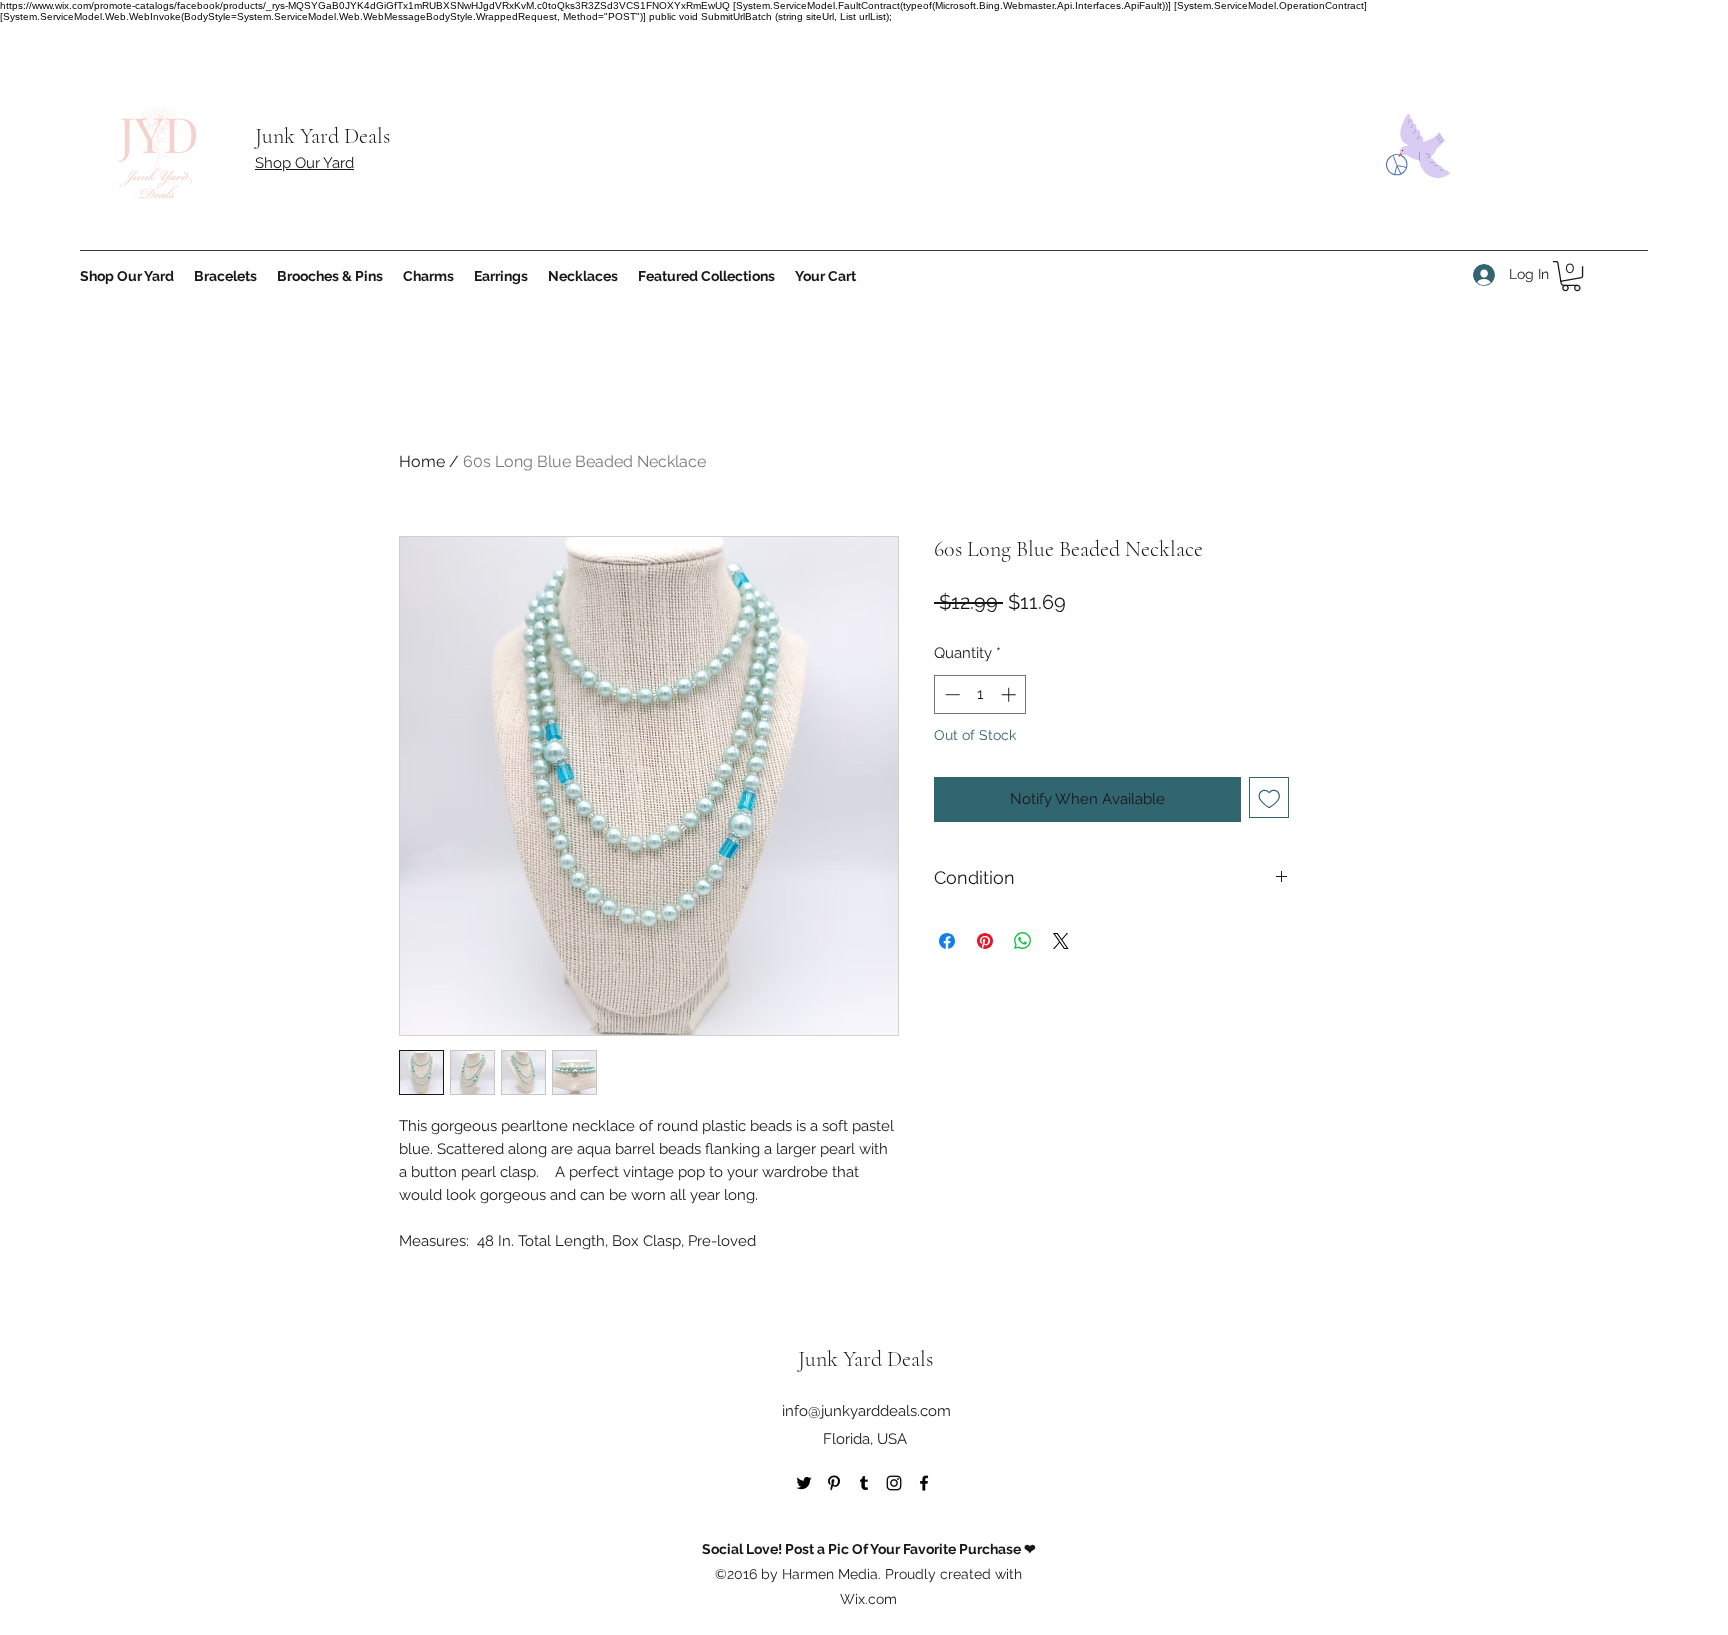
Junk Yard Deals (322, 136)
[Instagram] (894, 1483)
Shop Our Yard (304, 163)
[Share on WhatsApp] (1023, 941)
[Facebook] (924, 1483)
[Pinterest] (834, 1483)
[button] (1571, 276)
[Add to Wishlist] (1269, 797)
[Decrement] (950, 694)
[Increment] (1010, 694)
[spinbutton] (980, 694)
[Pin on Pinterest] (985, 941)
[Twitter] (804, 1483)
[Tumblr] (864, 1483)
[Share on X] (1061, 941)
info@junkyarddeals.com (866, 1411)
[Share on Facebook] (947, 941)
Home (422, 461)
